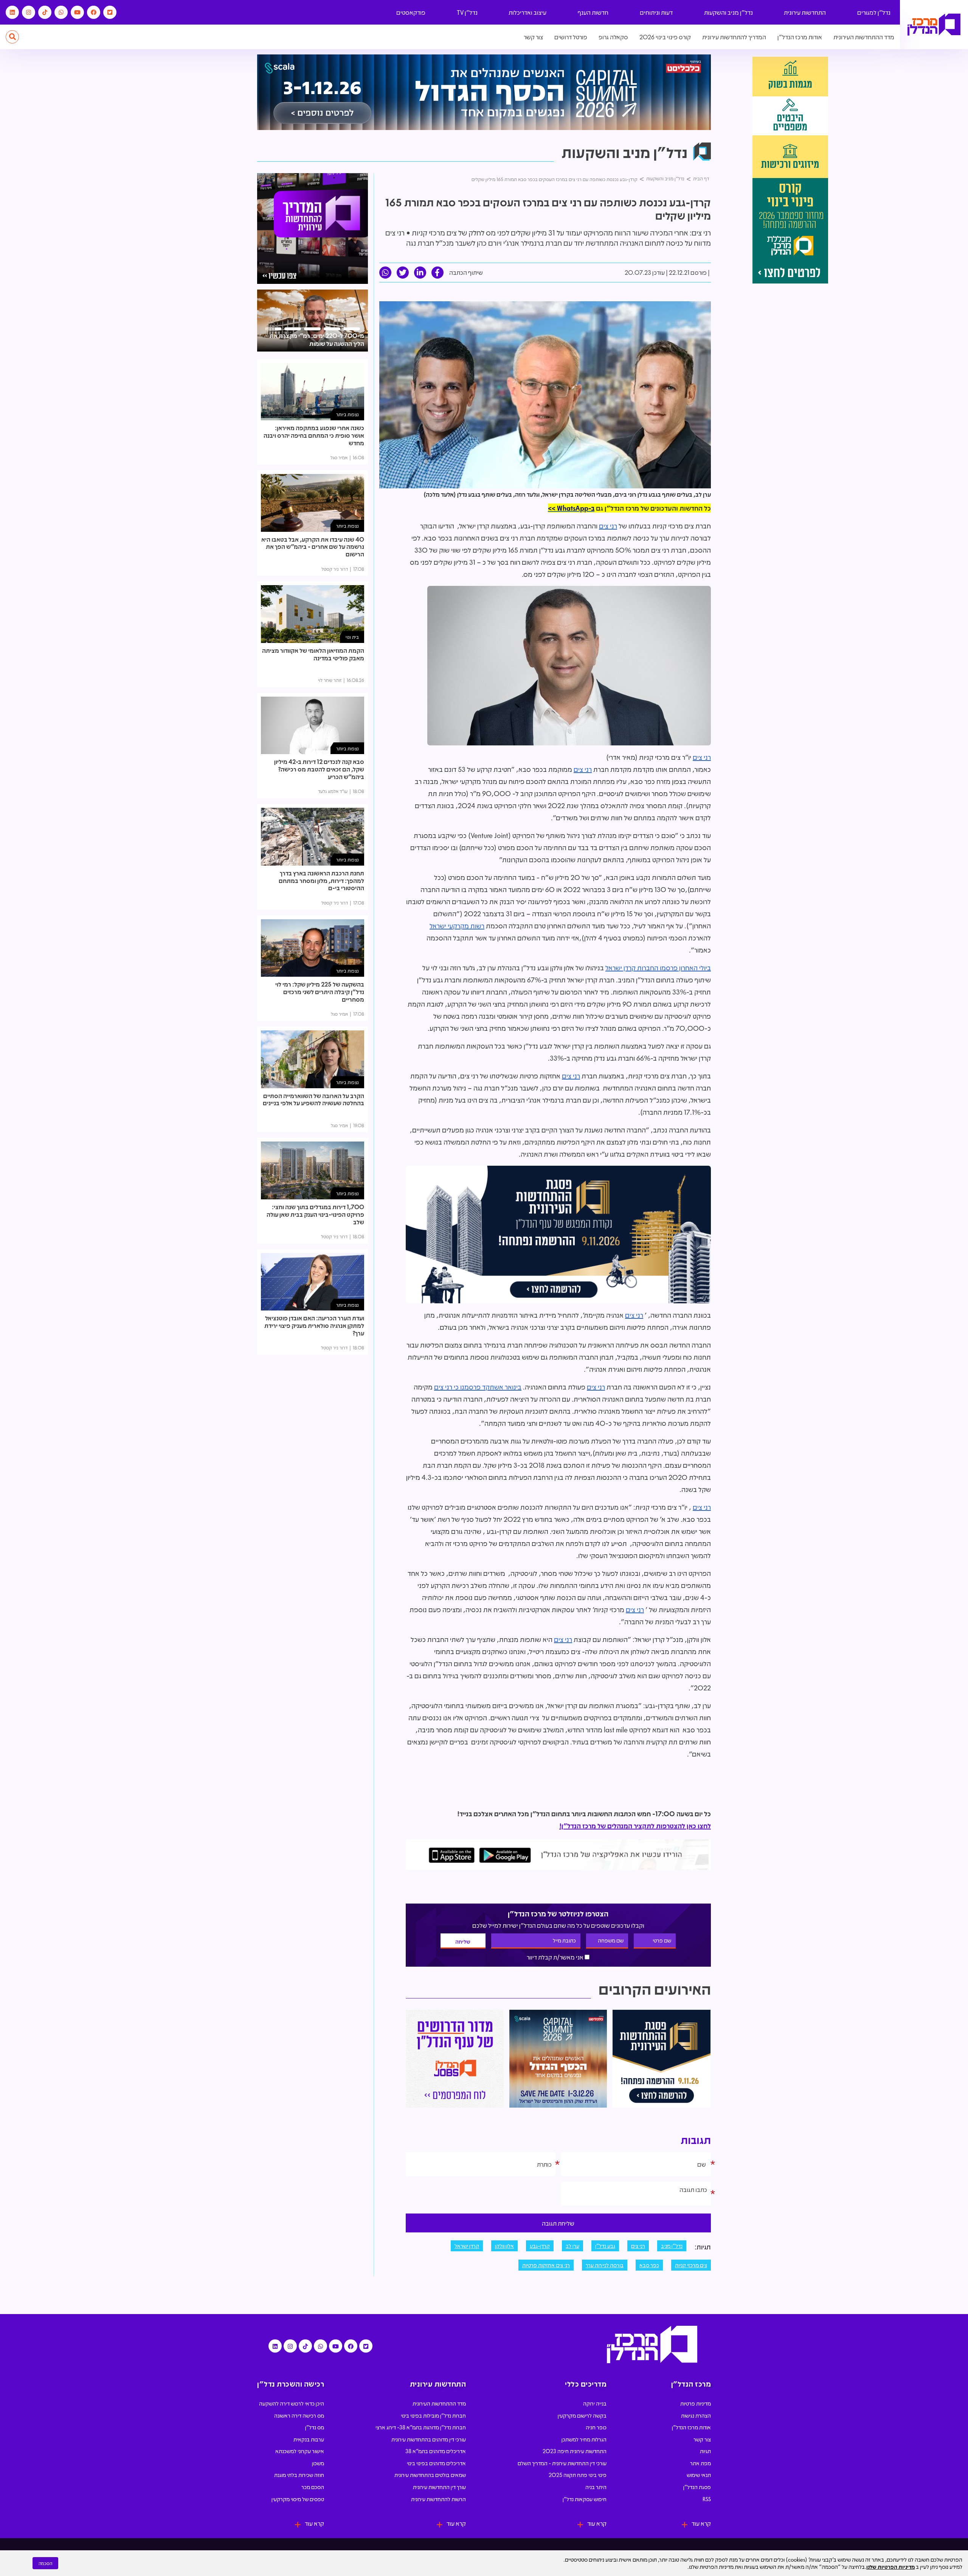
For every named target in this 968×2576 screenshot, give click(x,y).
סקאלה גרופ (613, 37)
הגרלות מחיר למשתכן (584, 2439)
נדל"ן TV (467, 12)
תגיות (705, 2451)
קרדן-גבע (540, 2246)
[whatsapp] (385, 273)
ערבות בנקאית (309, 2439)
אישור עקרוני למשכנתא (300, 2451)
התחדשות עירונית (805, 12)
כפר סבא (649, 2265)
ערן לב (572, 2246)
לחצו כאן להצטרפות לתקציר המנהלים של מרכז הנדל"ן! (635, 1826)
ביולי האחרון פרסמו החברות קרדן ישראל (658, 968)
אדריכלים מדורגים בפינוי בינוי (436, 2463)
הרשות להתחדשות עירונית (438, 2499)
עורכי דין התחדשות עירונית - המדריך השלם (562, 2463)
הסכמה (45, 2563)
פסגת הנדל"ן (697, 2487)
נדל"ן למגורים (874, 12)
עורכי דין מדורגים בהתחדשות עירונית (429, 2439)
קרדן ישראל (467, 2246)
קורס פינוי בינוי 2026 (665, 37)
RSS (707, 2499)
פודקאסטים (411, 12)
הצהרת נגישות (696, 2415)
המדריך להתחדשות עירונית (734, 37)
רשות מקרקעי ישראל (457, 926)
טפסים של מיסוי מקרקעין (298, 2499)
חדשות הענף (593, 12)
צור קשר (533, 37)
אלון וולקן (504, 2246)
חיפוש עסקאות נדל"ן (585, 2499)
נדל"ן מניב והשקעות (728, 12)
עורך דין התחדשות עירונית (439, 2487)
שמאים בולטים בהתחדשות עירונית (430, 2475)
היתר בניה (596, 2487)
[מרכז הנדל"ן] (934, 25)
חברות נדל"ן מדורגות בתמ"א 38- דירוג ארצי (421, 2427)
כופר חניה (596, 2427)
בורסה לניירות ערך (605, 2265)
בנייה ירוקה (595, 2403)
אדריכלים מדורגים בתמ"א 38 (436, 2451)
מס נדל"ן (315, 2427)
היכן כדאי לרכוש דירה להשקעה (292, 2403)
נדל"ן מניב (672, 2246)
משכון (318, 2463)
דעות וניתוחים (656, 12)
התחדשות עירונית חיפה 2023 (575, 2451)
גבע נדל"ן (605, 2246)
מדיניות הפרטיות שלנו (890, 2567)
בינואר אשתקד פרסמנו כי (487, 1387)
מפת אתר (700, 2463)
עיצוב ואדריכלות (527, 12)
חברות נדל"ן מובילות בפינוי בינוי (433, 2415)
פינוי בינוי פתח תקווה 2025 (578, 2475)
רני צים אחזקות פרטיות (546, 2265)
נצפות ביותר (347, 414)
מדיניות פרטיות (696, 2403)
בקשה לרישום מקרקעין (582, 2415)
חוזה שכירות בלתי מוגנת (299, 2475)
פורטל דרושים (571, 37)
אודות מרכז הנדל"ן (800, 37)
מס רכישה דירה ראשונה (299, 2415)
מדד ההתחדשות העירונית (864, 37)
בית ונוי (352, 637)
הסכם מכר (313, 2487)
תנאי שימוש (699, 2475)
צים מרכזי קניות (691, 2265)
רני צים (608, 526)
